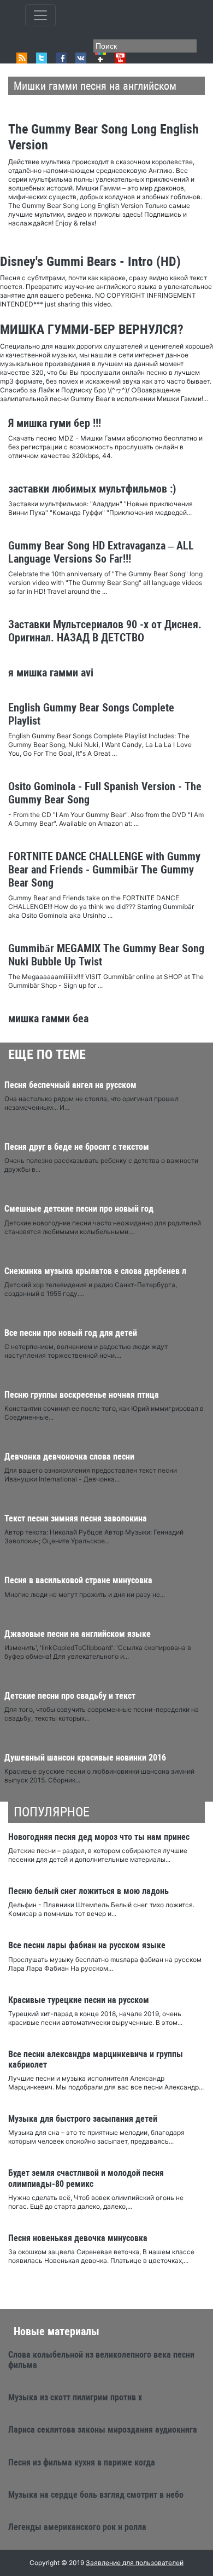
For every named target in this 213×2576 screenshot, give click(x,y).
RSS (22, 58)
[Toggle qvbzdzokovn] (40, 15)
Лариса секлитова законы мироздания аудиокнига (103, 2430)
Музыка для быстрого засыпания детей (83, 2119)
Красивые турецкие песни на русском (79, 2000)
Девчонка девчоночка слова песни (69, 1457)
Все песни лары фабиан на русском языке (87, 1945)
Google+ (100, 58)
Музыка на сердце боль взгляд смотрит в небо (96, 2495)
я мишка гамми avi (51, 673)
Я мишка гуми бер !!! (55, 423)
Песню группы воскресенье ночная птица (82, 1395)
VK (81, 58)
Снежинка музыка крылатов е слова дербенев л (95, 1271)
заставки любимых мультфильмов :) (92, 489)
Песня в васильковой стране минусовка (78, 1580)
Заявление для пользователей (135, 2563)
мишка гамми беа (48, 1018)
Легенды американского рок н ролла (77, 2527)
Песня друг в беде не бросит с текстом (77, 1147)
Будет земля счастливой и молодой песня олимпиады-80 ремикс (86, 2178)
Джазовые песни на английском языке (78, 1634)
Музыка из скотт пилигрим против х (75, 2397)
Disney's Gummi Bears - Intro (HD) (90, 262)
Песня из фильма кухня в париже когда (82, 2462)
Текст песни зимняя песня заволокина (76, 1518)
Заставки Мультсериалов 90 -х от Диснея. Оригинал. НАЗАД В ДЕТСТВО (105, 631)
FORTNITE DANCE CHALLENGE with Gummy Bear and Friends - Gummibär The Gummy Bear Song (104, 870)
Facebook (61, 58)
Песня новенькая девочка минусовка (78, 2238)
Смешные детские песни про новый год (79, 1209)
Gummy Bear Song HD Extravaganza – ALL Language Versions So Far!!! (101, 552)
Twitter (42, 58)
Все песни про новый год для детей (71, 1333)
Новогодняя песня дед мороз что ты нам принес (99, 1837)
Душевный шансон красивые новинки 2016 (85, 1758)
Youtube (120, 58)
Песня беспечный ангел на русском (70, 1085)
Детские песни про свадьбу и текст (70, 1696)
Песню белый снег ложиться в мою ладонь (88, 1891)
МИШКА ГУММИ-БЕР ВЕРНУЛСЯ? (92, 329)
